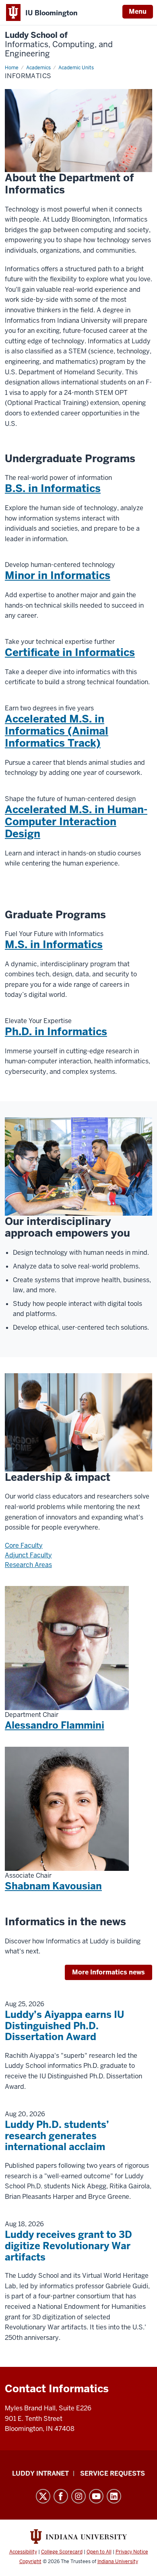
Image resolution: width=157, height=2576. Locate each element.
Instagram (78, 2496)
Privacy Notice (132, 2552)
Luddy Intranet (40, 2473)
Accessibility (23, 2552)
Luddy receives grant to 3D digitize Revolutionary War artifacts (68, 2246)
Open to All (99, 2552)
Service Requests (113, 2473)
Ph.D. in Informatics (56, 1032)
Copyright (30, 2561)
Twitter (43, 2496)
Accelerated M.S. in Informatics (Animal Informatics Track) (57, 731)
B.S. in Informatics (53, 488)
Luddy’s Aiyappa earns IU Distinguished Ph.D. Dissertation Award (64, 2026)
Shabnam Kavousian (53, 1886)
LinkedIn (114, 2496)
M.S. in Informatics (54, 944)
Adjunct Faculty (28, 1555)
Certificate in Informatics (70, 652)
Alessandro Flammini (55, 1725)
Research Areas (28, 1565)
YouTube (96, 2496)
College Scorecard (62, 2552)
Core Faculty (24, 1545)
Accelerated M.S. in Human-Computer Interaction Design (76, 822)
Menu (138, 11)
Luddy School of (59, 45)
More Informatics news (108, 1972)
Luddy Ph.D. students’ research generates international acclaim (57, 2136)
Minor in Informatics (58, 575)
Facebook (61, 2496)
